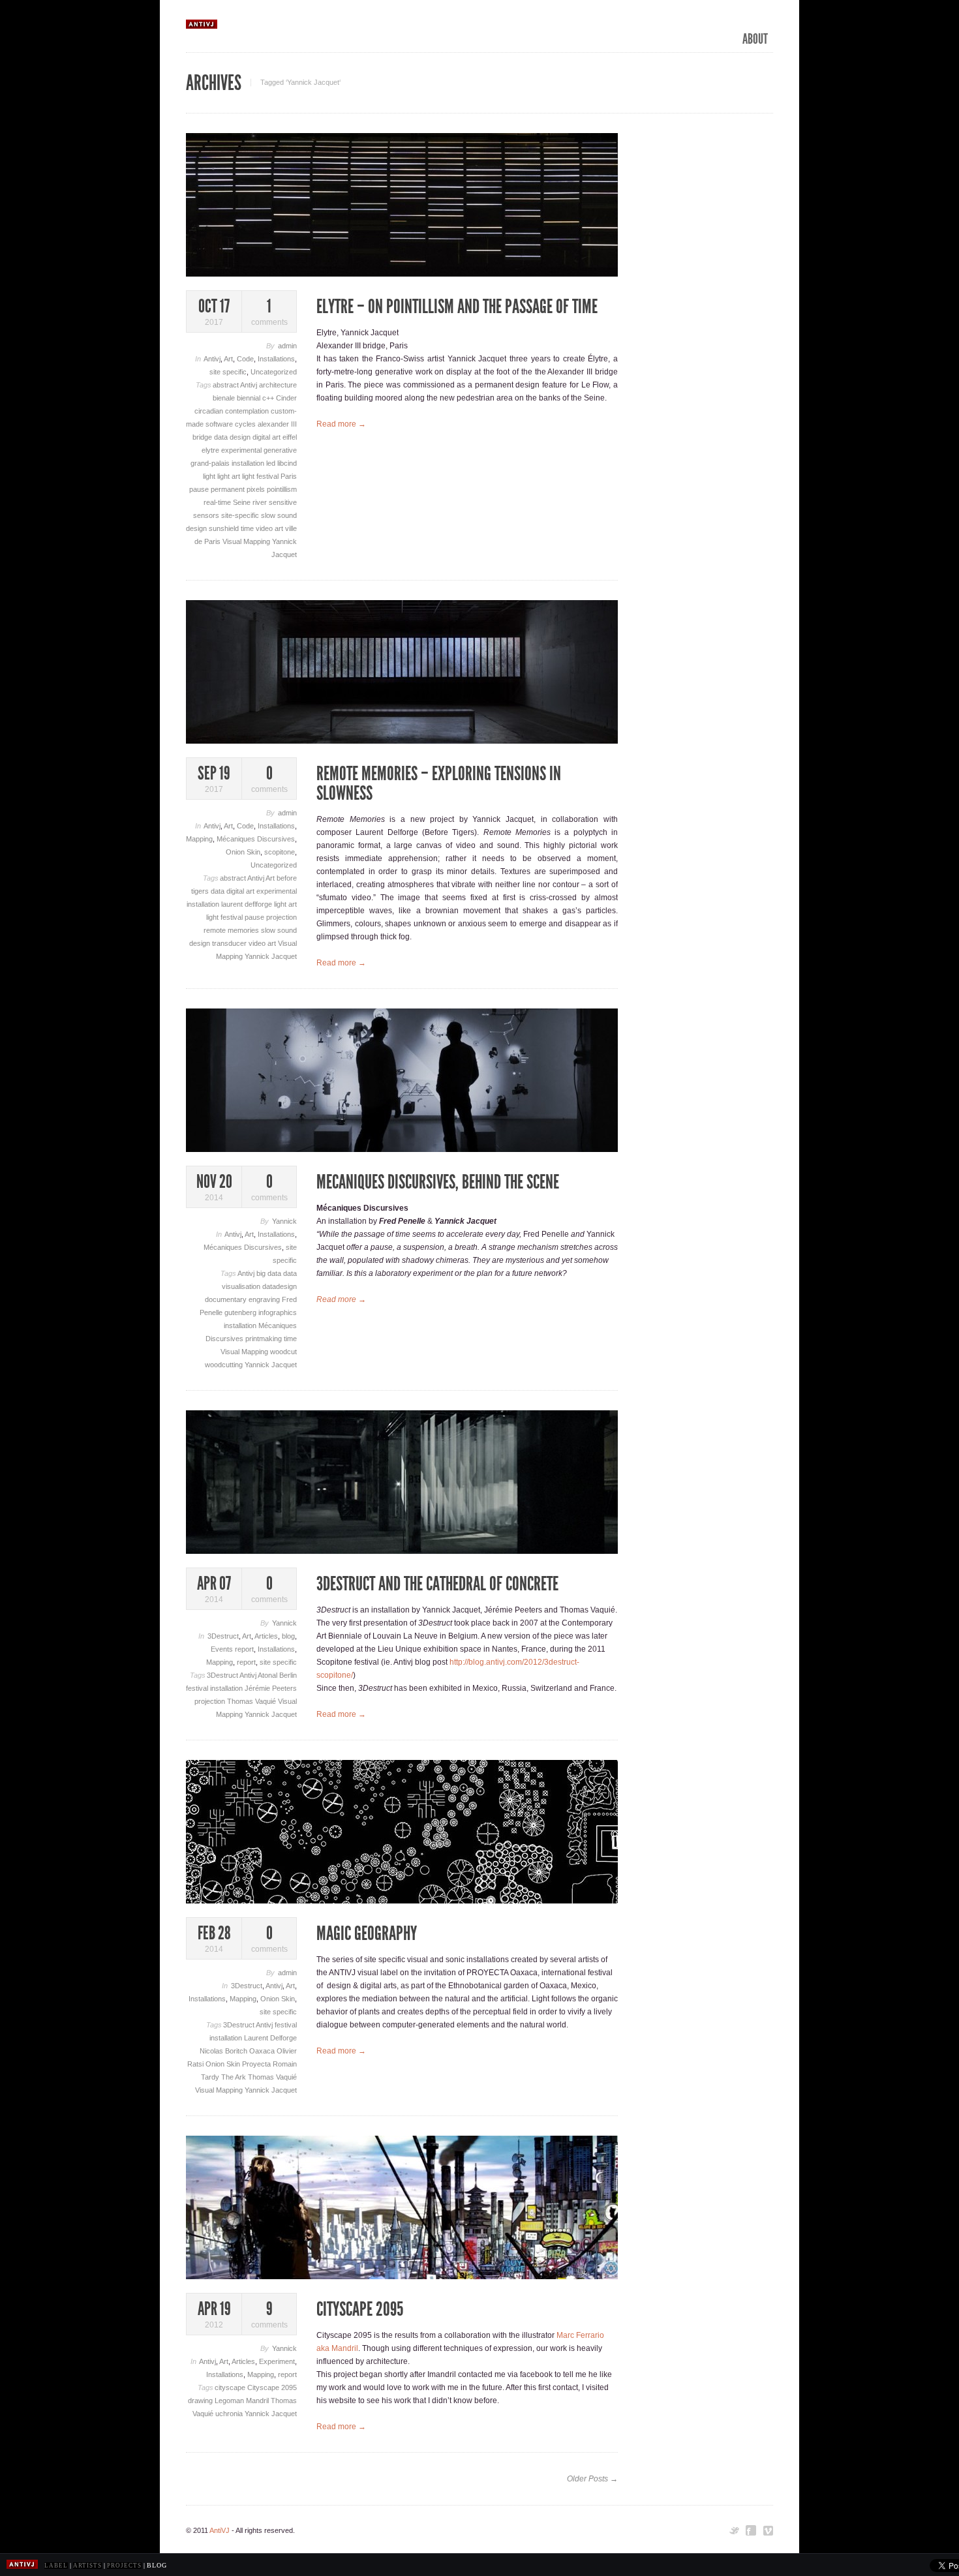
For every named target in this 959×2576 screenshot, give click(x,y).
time (248, 528)
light (210, 476)
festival (198, 1688)
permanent (229, 489)
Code (245, 359)
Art (228, 359)
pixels (257, 489)
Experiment (277, 2361)
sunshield (225, 528)
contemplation (248, 411)
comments (269, 312)
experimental (242, 450)
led (272, 463)
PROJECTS (124, 2566)
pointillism (282, 489)
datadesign (280, 1286)
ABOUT (755, 39)
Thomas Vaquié (252, 1701)
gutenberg (241, 1312)
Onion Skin (243, 852)
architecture (278, 385)
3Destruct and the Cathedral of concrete (437, 1584)
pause (200, 489)
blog (288, 1636)
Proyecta (257, 2064)
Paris (289, 476)
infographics (278, 1312)
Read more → (341, 424)
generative (280, 450)
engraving (265, 1299)
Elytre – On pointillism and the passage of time (457, 307)
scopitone (280, 852)
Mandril (258, 2401)
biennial (250, 398)
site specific (228, 372)
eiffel (290, 437)
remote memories (232, 930)
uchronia (230, 2414)
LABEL (56, 2566)
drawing (201, 2401)
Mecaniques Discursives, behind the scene (438, 1182)
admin (287, 346)
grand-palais (211, 463)
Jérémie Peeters (271, 1688)
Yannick (284, 1221)
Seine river (251, 502)
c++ (269, 398)
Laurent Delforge (270, 2038)
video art (270, 528)
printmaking (265, 1339)
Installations (276, 359)
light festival (261, 476)
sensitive (283, 502)
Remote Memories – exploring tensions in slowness (439, 783)
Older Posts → (592, 2479)
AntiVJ (220, 2530)
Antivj (212, 359)
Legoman (230, 2401)
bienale (225, 398)
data (222, 437)
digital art (267, 437)
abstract (226, 385)
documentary (227, 1299)
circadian (210, 411)
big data (270, 1273)
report (246, 1662)
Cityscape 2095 (272, 2387)
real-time (218, 502)
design (241, 437)
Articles (266, 1636)
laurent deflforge (248, 904)
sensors (207, 515)
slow (269, 515)
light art (230, 476)
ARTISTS (87, 2566)
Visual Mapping (247, 541)
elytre (211, 450)
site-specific (241, 515)
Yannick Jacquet (271, 956)
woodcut (283, 1352)
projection (282, 917)
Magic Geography (367, 1933)
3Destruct (223, 1636)
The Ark (235, 2077)
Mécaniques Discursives (256, 839)
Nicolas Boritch (224, 2051)
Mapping (199, 839)
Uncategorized (274, 372)
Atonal (268, 1675)
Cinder (286, 398)
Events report (232, 1649)
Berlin (288, 1675)
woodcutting (225, 1365)
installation (249, 463)
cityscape (231, 2387)
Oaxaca (263, 2051)
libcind (287, 463)
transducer (230, 943)
